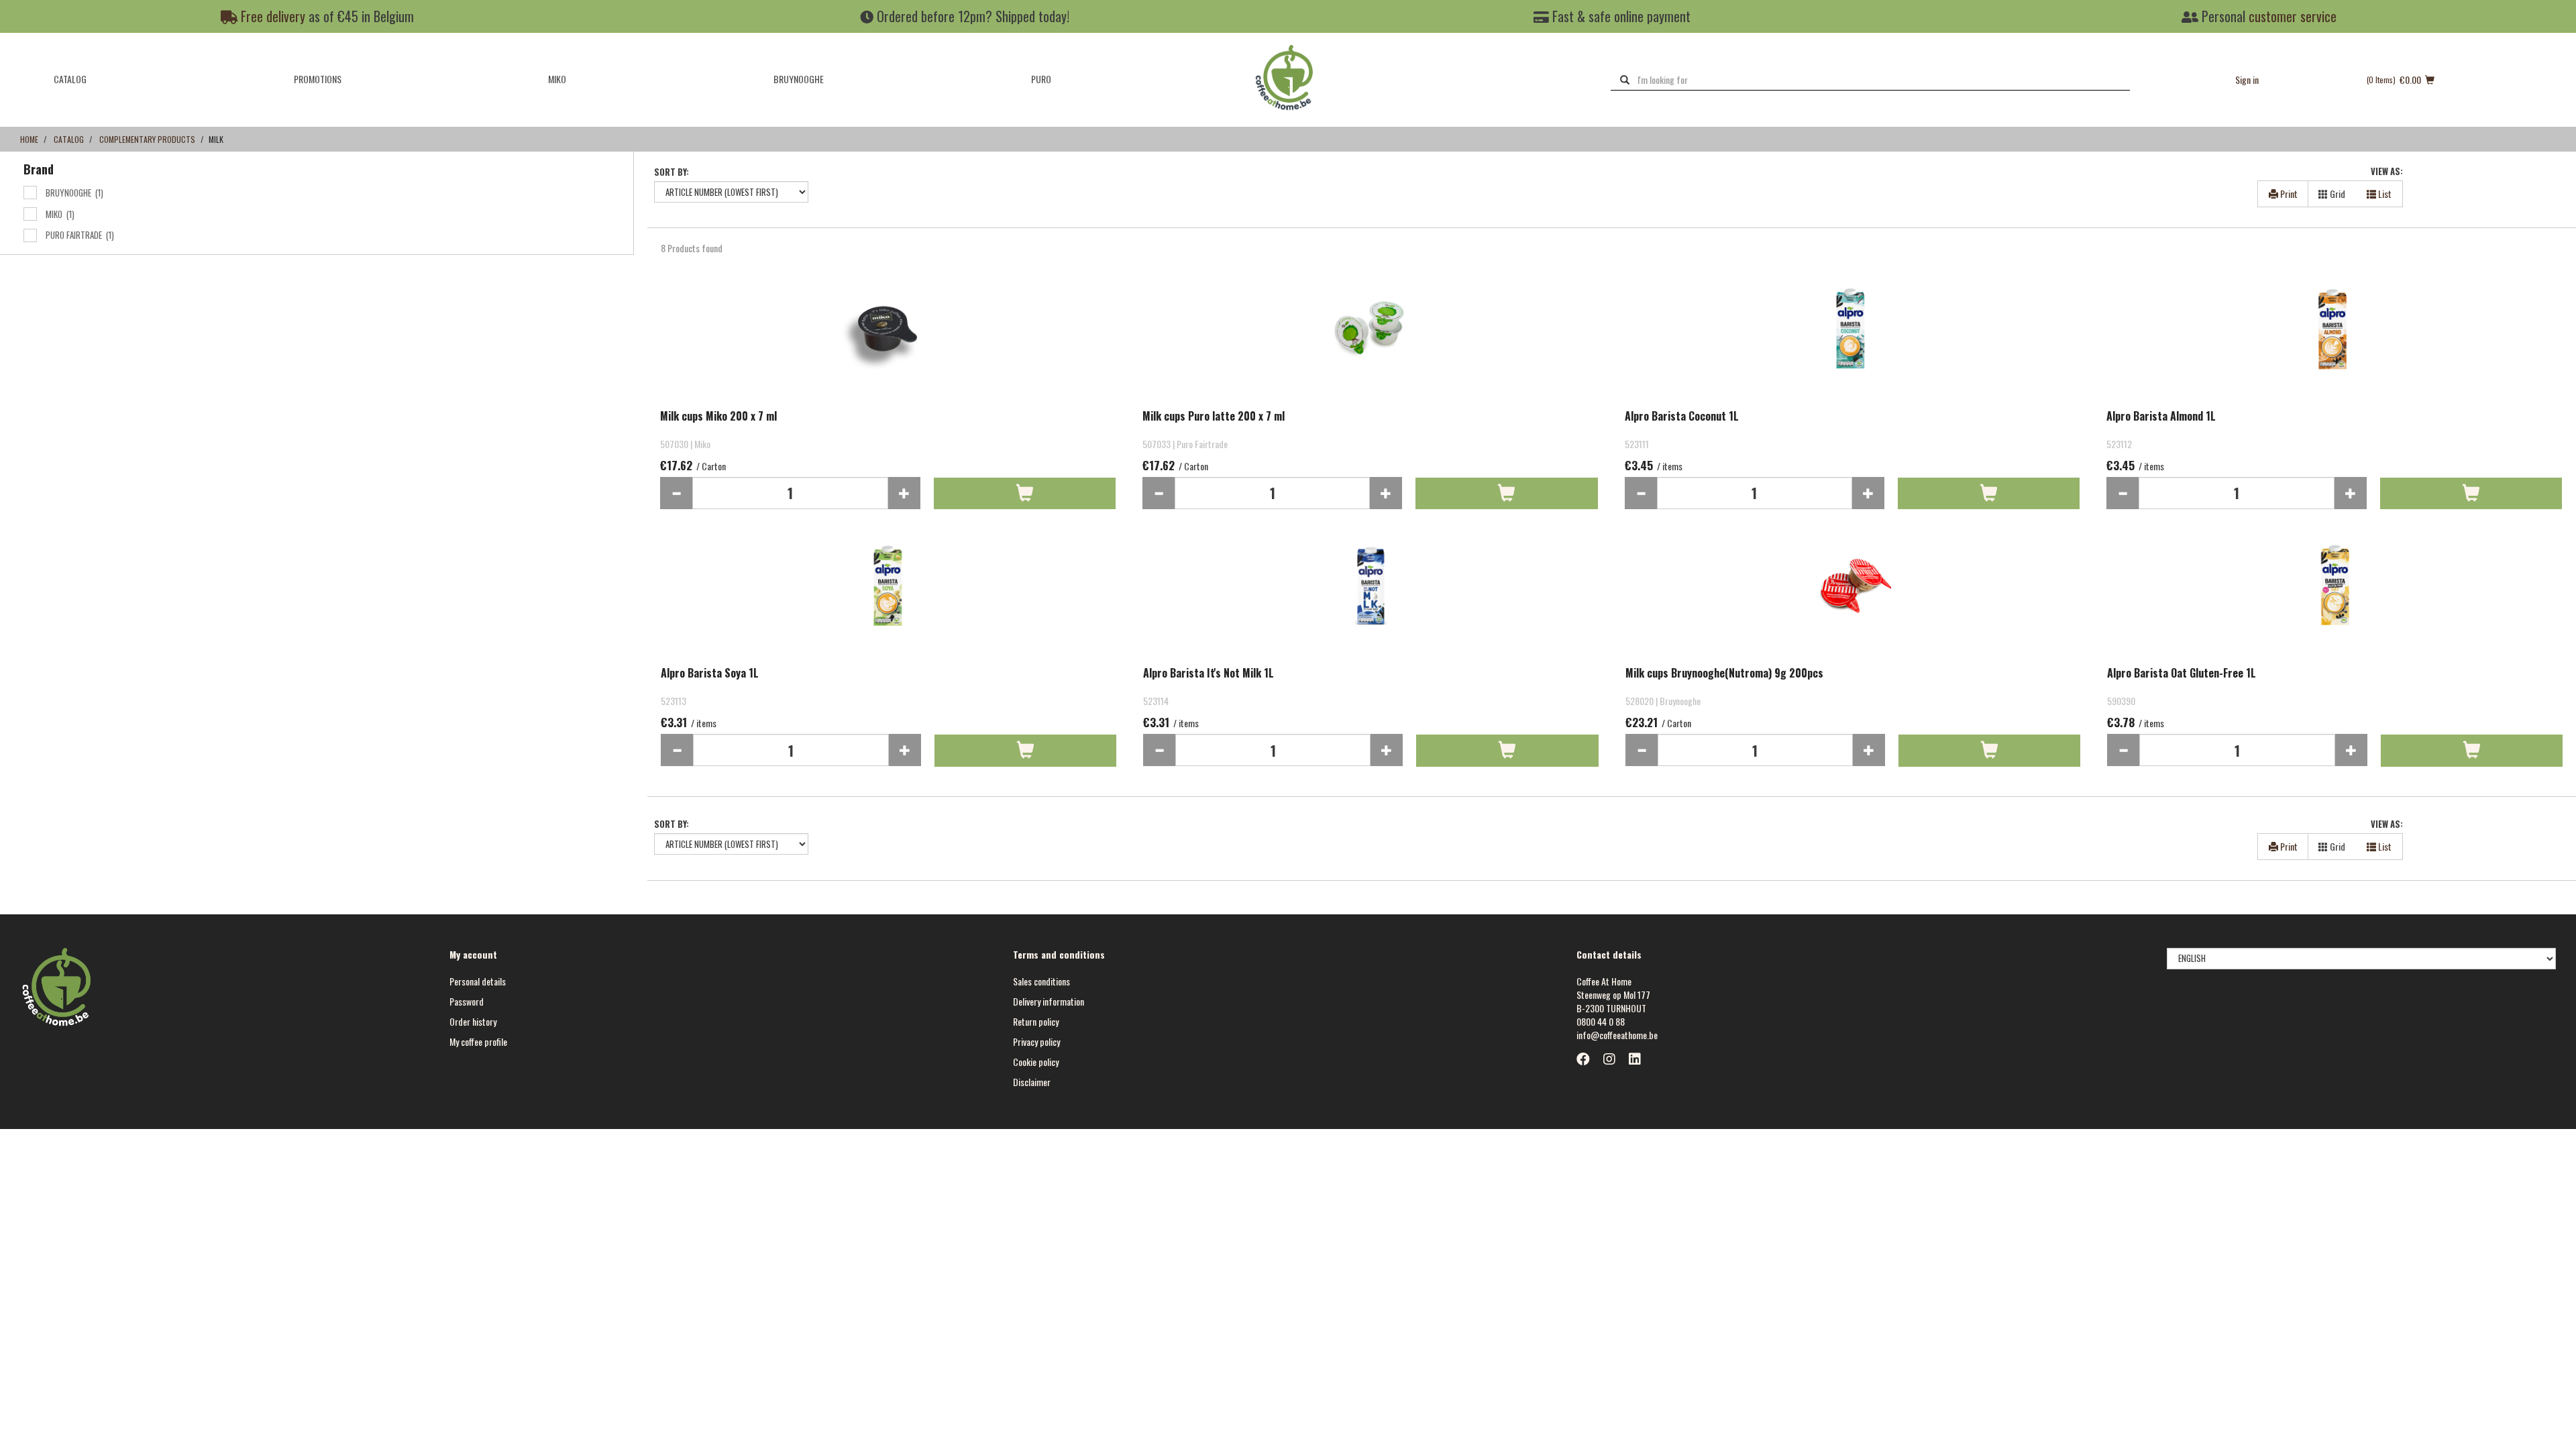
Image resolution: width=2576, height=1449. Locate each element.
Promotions (318, 79)
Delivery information (1049, 1001)
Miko (557, 79)
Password (467, 1001)
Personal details (478, 981)
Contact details (1609, 954)
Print (2288, 194)
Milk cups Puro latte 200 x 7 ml (1214, 417)
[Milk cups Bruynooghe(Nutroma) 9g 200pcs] (1853, 599)
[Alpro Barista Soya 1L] (889, 599)
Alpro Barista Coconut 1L (1682, 417)
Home (29, 139)
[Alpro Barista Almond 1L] (2334, 342)
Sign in (2247, 79)
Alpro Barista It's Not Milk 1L (1209, 674)
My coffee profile (478, 1041)
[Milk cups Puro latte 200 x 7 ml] (1370, 342)
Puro (1041, 79)
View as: (2387, 171)
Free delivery (271, 16)
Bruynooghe (799, 79)
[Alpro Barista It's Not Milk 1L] (1371, 599)
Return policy (1036, 1021)
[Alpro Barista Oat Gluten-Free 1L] (2335, 599)
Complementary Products (147, 139)
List (2384, 194)
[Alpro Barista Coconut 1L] (1853, 342)
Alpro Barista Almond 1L (2161, 417)
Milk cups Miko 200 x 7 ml (718, 417)
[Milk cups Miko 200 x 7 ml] (888, 342)
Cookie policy (1036, 1062)
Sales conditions (1041, 981)
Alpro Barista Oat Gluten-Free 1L (2182, 674)
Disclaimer (1032, 1082)
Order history (473, 1021)
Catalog (70, 79)
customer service (2293, 16)
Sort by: (672, 172)
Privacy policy (1036, 1041)
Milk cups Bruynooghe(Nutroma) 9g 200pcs (1724, 674)
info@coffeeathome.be (1617, 1035)
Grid (2337, 194)
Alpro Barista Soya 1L (710, 674)
